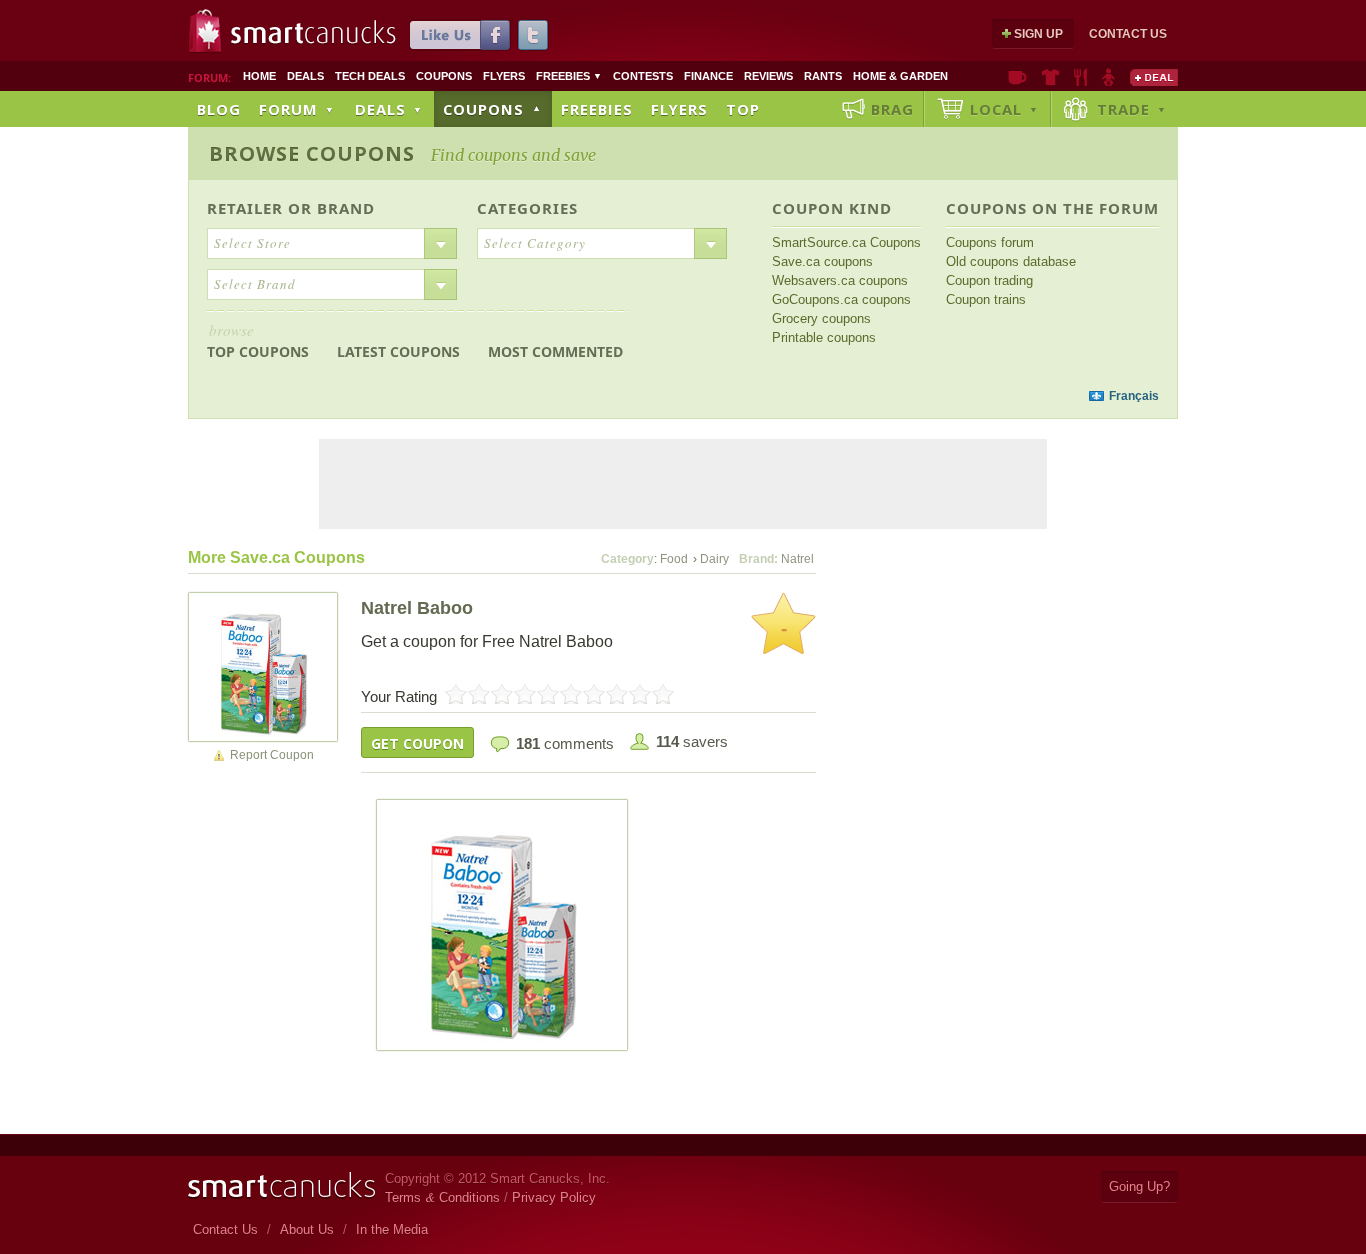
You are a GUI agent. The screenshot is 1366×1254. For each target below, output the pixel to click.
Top (743, 109)
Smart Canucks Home (281, 1185)
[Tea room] (1017, 77)
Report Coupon (272, 755)
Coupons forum (990, 242)
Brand (346, 208)
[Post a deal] (1154, 77)
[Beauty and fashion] (1050, 77)
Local (1004, 109)
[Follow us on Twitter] (533, 35)
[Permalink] (263, 666)
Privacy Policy (554, 1197)
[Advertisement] (571, 396)
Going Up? (1139, 1186)
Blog (219, 109)
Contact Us (1128, 34)
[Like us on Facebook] (460, 35)
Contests (643, 76)
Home (259, 76)
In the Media (392, 1229)
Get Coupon (417, 743)
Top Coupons (258, 340)
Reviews (768, 76)
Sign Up (1038, 34)
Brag (892, 109)
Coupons (444, 76)
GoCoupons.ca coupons (841, 299)
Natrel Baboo (417, 608)
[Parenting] (1108, 77)
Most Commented (555, 351)
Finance (708, 76)
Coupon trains (986, 299)
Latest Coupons (398, 351)
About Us (307, 1229)
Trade (1132, 109)
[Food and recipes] (1080, 77)
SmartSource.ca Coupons (846, 242)
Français (1134, 396)
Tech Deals (370, 76)
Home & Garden (900, 76)
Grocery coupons (821, 318)
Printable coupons (824, 337)
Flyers (504, 76)
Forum (297, 109)
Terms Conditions (442, 1197)
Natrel (797, 559)
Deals (305, 76)
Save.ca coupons (822, 261)
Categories (527, 208)
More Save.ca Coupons (276, 557)
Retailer (245, 208)
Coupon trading (989, 280)
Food (674, 559)
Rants (823, 76)
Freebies (569, 76)
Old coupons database (1011, 261)
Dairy (714, 559)
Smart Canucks (313, 33)
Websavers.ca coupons (840, 280)
